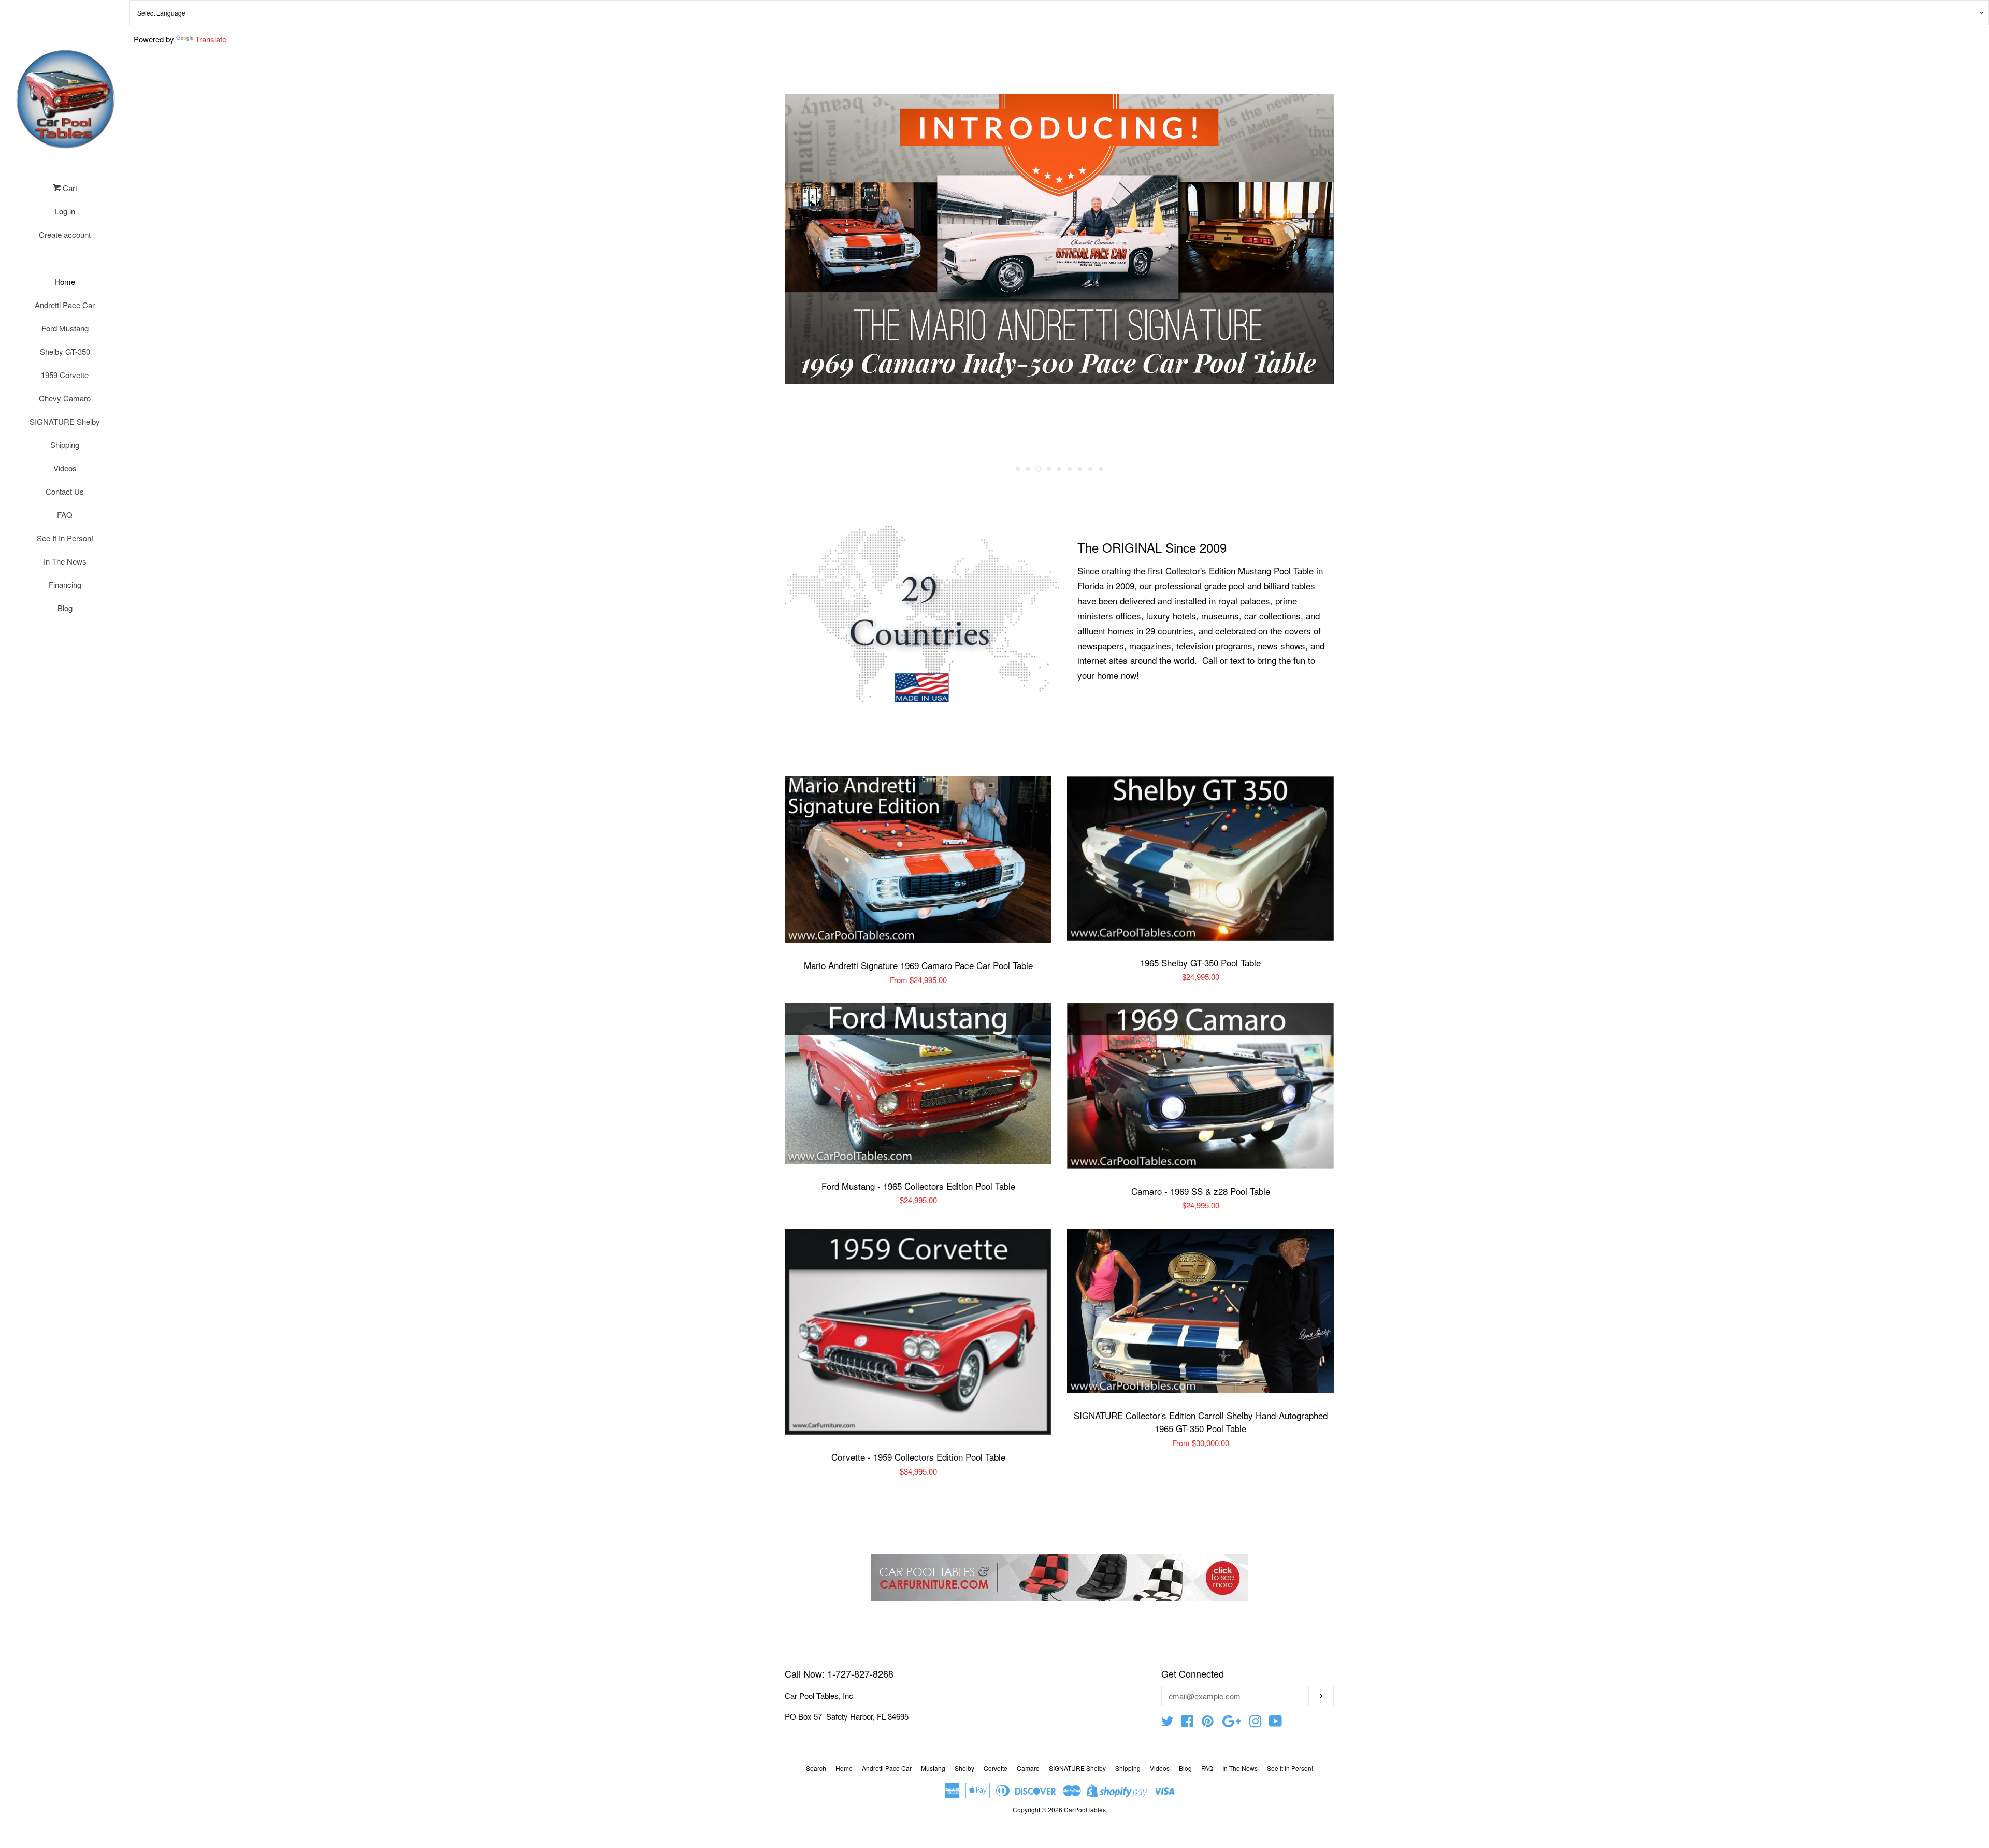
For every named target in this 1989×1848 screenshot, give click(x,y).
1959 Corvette (65, 375)
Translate (211, 39)
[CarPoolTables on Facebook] (1187, 1723)
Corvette (996, 1768)
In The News (65, 561)
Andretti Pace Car (65, 305)
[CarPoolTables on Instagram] (1256, 1723)
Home (65, 281)
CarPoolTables (1085, 1809)
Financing (65, 584)
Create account (65, 234)
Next (1312, 277)
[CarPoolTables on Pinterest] (1208, 1723)
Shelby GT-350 (65, 351)
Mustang (933, 1768)
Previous (807, 277)
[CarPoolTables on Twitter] (1168, 1723)
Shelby (964, 1768)
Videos (65, 468)
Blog (65, 608)
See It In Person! (65, 538)
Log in (65, 211)
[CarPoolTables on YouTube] (1275, 1723)
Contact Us (65, 491)
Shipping (65, 445)
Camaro (1028, 1768)
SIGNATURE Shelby (65, 421)
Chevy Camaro (65, 398)
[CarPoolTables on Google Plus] (1232, 1723)
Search (816, 1768)
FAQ (65, 515)
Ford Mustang (65, 328)
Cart (69, 188)
